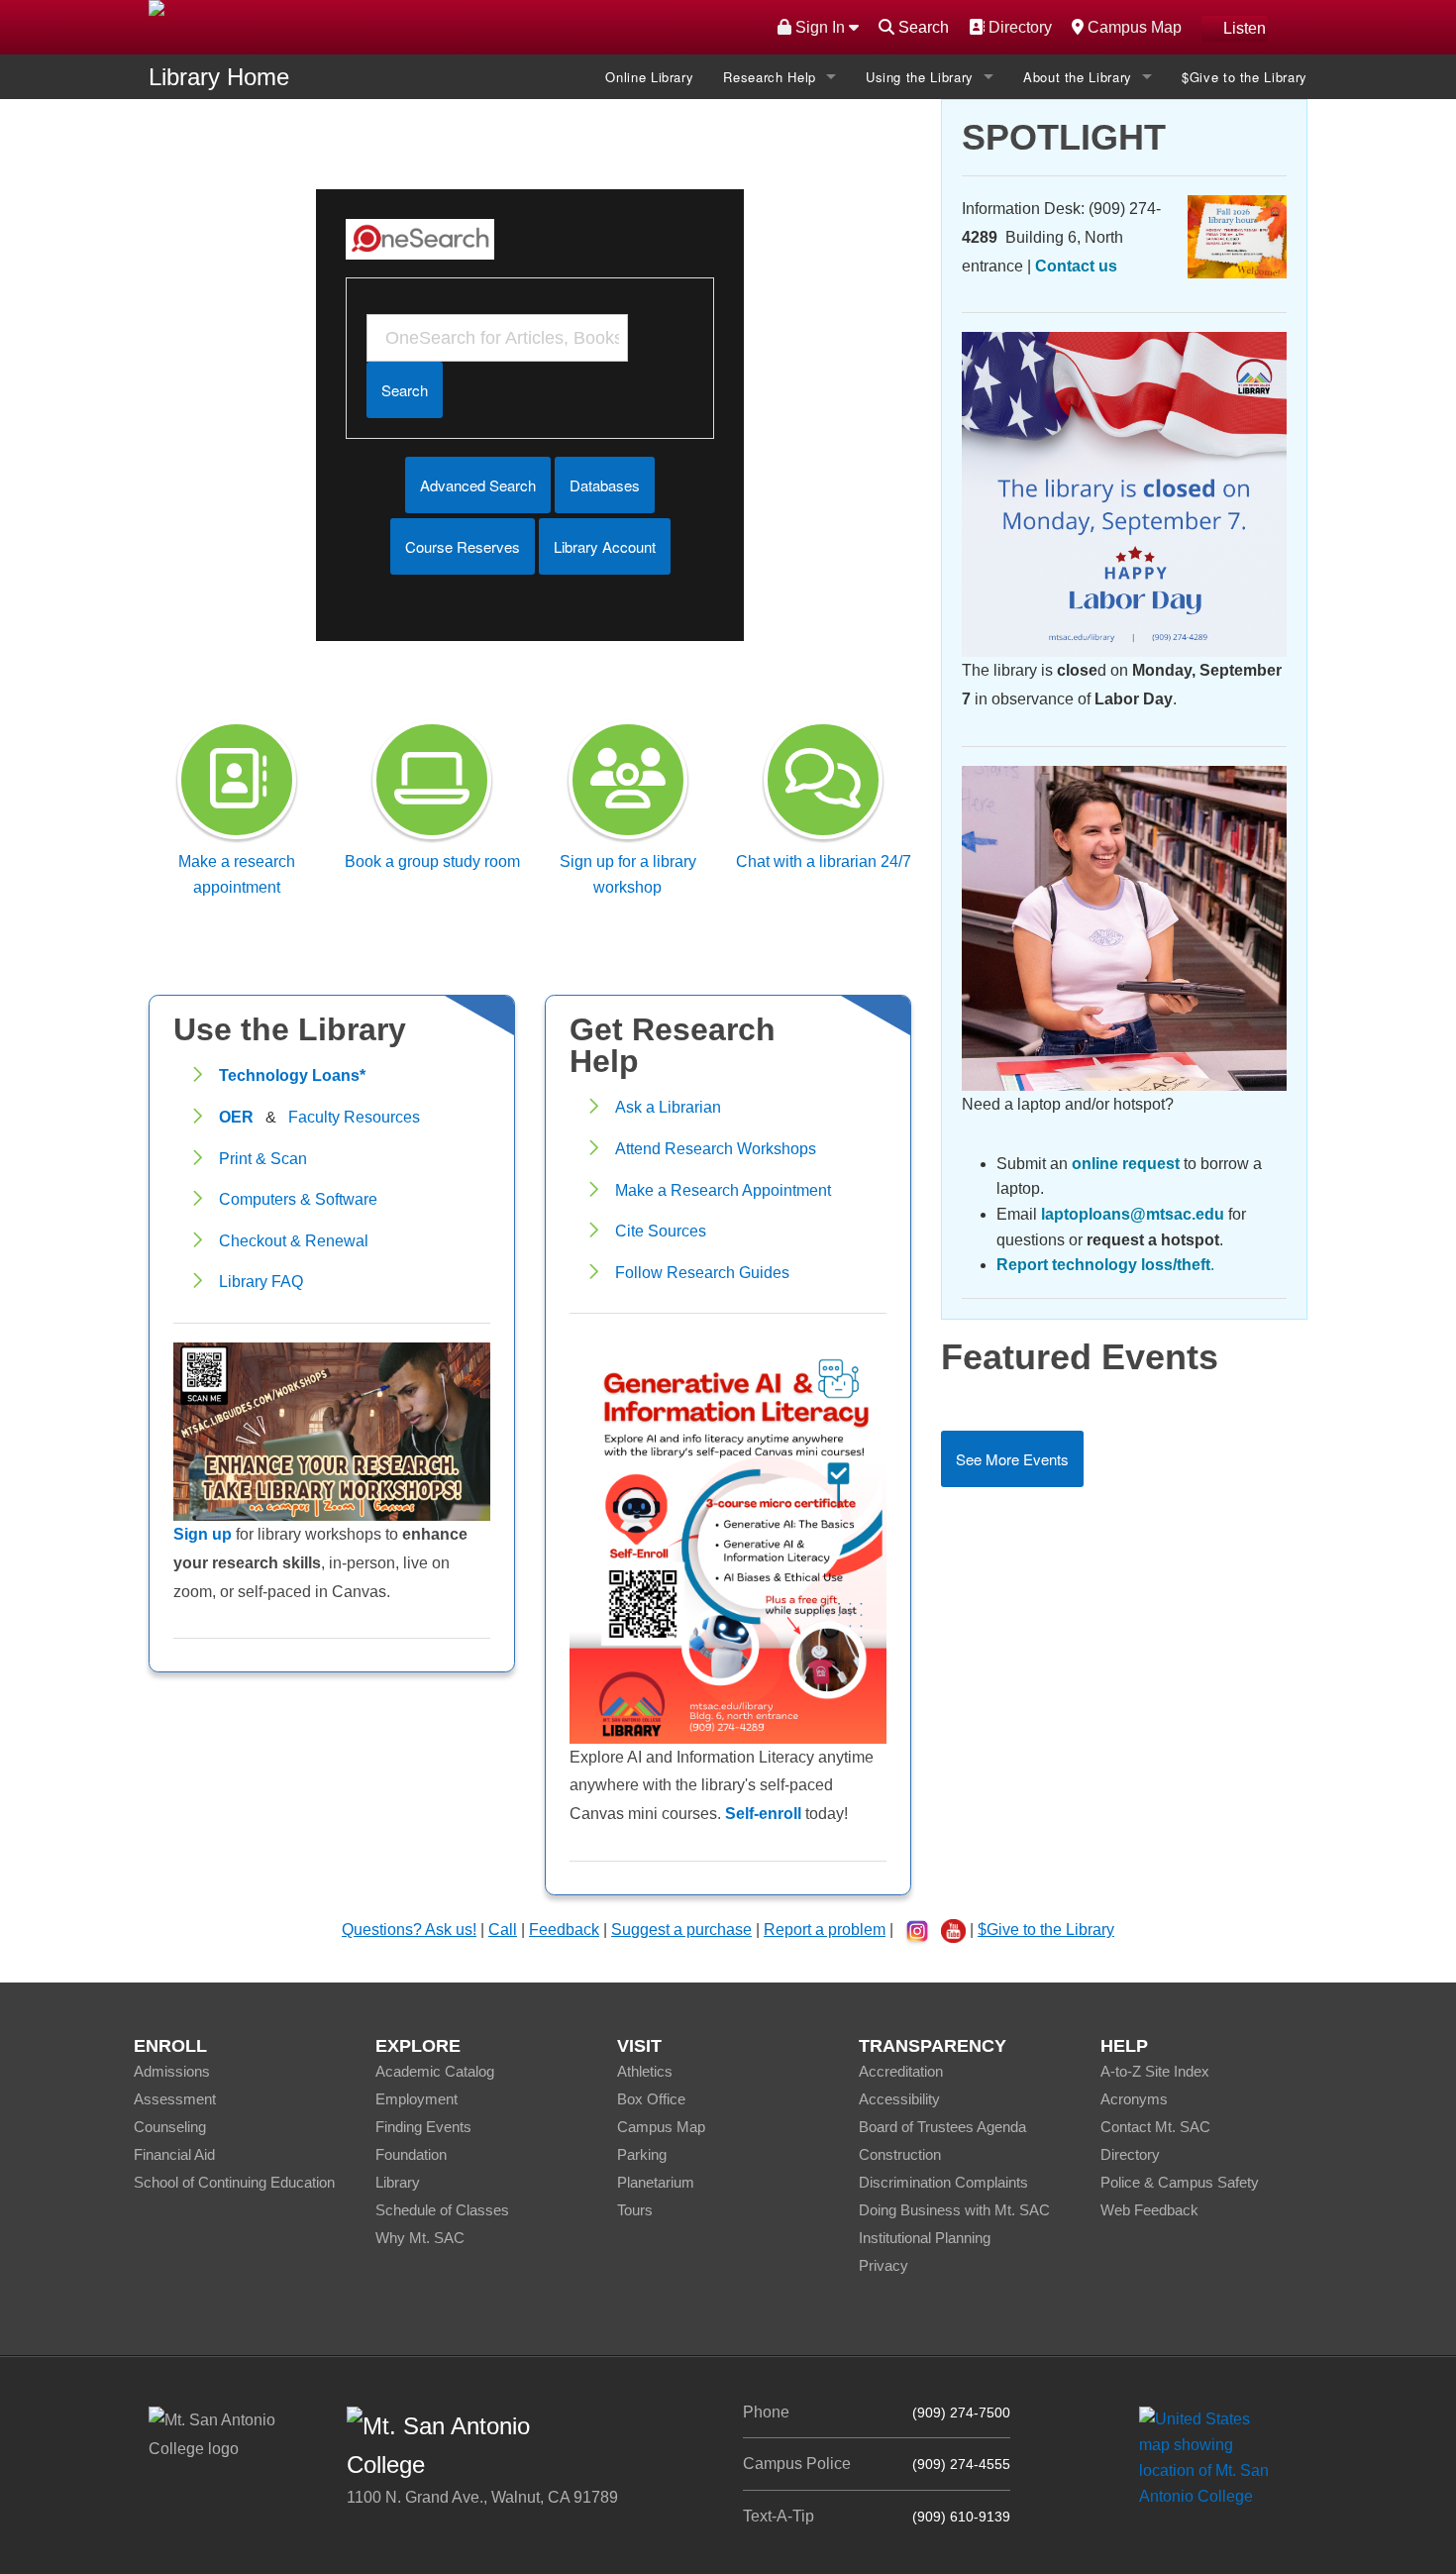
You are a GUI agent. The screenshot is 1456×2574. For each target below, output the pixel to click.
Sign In (820, 27)
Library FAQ (261, 1282)
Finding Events (423, 2127)
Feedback (564, 1930)
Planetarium (656, 2182)
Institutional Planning (925, 2238)
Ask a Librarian (668, 1107)
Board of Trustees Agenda (942, 2127)
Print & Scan (263, 1159)
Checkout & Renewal (294, 1241)
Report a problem (825, 1930)
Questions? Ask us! (409, 1930)
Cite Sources (661, 1231)
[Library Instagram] (917, 1931)
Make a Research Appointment (723, 1190)
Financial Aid (174, 2154)
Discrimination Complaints (943, 2182)
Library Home (219, 77)
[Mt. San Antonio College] (1211, 2458)
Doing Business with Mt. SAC (954, 2210)
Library (398, 2182)
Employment (416, 2099)
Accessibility (899, 2099)
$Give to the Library (1245, 77)
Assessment (175, 2099)
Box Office (651, 2099)
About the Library (1078, 77)
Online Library (649, 77)
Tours (635, 2210)
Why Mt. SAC (420, 2238)
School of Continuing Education (234, 2182)
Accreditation (901, 2071)
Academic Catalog (435, 2071)
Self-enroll (763, 1814)
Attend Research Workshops (716, 1149)
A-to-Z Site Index (1155, 2071)
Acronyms (1134, 2099)
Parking (642, 2154)
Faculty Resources (354, 1117)
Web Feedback (1149, 2210)
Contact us (1076, 266)
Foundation (411, 2154)
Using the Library (920, 77)
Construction (900, 2154)
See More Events (1012, 1459)
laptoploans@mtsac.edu (1133, 1214)
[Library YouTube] (953, 1930)
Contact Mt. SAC (1155, 2127)
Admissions (172, 2071)
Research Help (769, 77)
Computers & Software (298, 1199)
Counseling (170, 2127)
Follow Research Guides (702, 1273)
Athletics (645, 2071)
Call (503, 1930)
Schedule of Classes (442, 2210)
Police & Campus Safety (1180, 2182)
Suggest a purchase (681, 1930)
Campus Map (1132, 27)
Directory (1018, 27)
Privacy (884, 2265)
